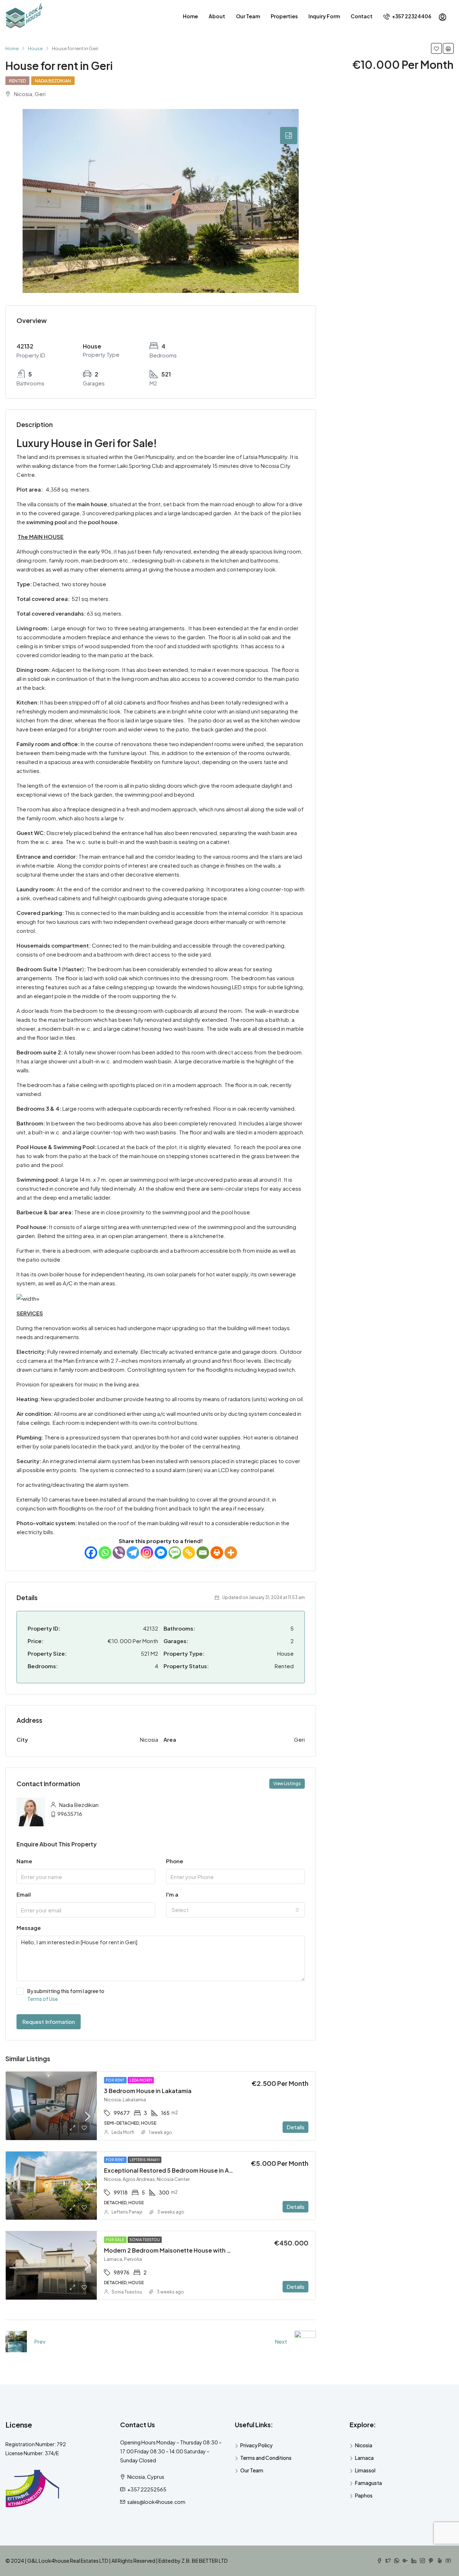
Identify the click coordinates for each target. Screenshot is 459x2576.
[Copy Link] (189, 1553)
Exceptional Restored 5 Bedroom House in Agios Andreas (185, 2170)
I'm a (172, 1894)
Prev (40, 2341)
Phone (175, 1861)
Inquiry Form (324, 16)
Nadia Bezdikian (53, 81)
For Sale (115, 2240)
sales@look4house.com (156, 2502)
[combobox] (235, 1910)
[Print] (217, 1553)
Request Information (49, 2022)
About (217, 16)
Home (190, 16)
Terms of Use (42, 1999)
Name (24, 1861)
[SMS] (175, 1553)
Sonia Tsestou (145, 2240)
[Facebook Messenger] (161, 1553)
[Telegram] (133, 1553)
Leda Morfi (141, 2080)
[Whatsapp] (105, 1553)
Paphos (364, 2495)
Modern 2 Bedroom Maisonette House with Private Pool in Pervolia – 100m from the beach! (232, 2250)
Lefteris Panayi (145, 2160)
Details (295, 2127)
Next (281, 2341)
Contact (362, 16)
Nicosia (364, 2445)
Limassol (365, 2470)
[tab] (289, 136)
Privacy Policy (256, 2445)
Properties (284, 16)
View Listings (287, 1783)
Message (29, 1928)
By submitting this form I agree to (66, 1995)
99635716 (70, 1814)
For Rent (115, 2080)
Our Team (248, 16)
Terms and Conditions (266, 2458)
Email (24, 1894)
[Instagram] (147, 1553)
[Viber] (119, 1553)
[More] (231, 1553)
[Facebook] (91, 1553)
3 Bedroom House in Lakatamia (148, 2091)
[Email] (203, 1553)
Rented (17, 81)
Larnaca (364, 2458)
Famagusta (368, 2483)
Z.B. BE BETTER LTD (205, 2561)
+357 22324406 (411, 16)
